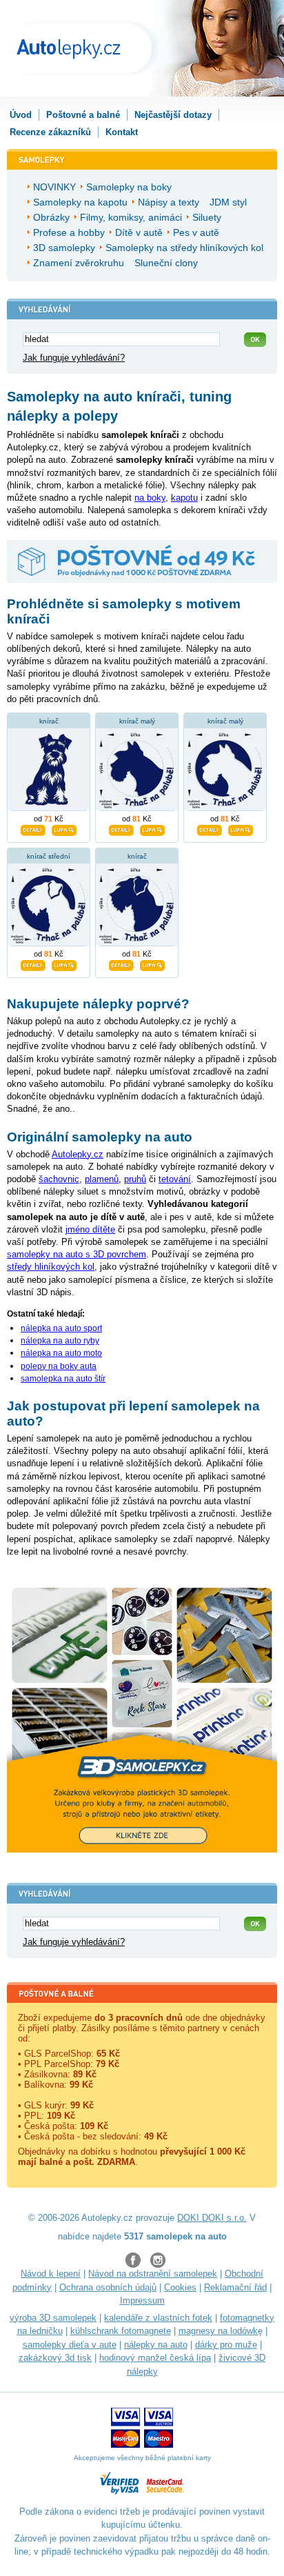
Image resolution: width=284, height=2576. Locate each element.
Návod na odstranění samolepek (153, 2274)
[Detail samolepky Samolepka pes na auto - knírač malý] (210, 828)
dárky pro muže (226, 2345)
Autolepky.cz (78, 1154)
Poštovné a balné (83, 115)
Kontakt (122, 132)
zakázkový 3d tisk (55, 2358)
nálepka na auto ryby (60, 1341)
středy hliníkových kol (51, 1267)
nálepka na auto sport (61, 1328)
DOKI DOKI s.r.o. (212, 2218)
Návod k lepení (51, 2274)
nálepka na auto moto (61, 1353)
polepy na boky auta (59, 1366)
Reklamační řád (235, 2287)
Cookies (180, 2287)
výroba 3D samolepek (53, 2318)
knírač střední (49, 856)
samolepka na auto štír (63, 1379)
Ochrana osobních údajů (108, 2287)
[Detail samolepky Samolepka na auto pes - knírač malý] (121, 828)
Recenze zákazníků (50, 132)
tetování (175, 1179)
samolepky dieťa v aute (70, 2345)
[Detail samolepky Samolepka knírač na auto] (33, 828)
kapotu (184, 498)
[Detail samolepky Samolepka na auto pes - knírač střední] (33, 963)
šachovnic (59, 1179)
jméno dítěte (90, 1229)
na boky (150, 498)
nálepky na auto (156, 2345)
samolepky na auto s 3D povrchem (77, 1254)
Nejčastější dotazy (173, 115)
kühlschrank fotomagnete (121, 2331)
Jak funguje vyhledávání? (74, 358)
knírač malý (137, 721)
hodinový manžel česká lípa (155, 2358)
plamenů (102, 1179)
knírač (49, 721)
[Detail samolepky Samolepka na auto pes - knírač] (121, 963)
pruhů (135, 1179)
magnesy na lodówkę (221, 2331)
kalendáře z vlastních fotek (158, 2318)
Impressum (142, 2300)
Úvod (21, 115)
